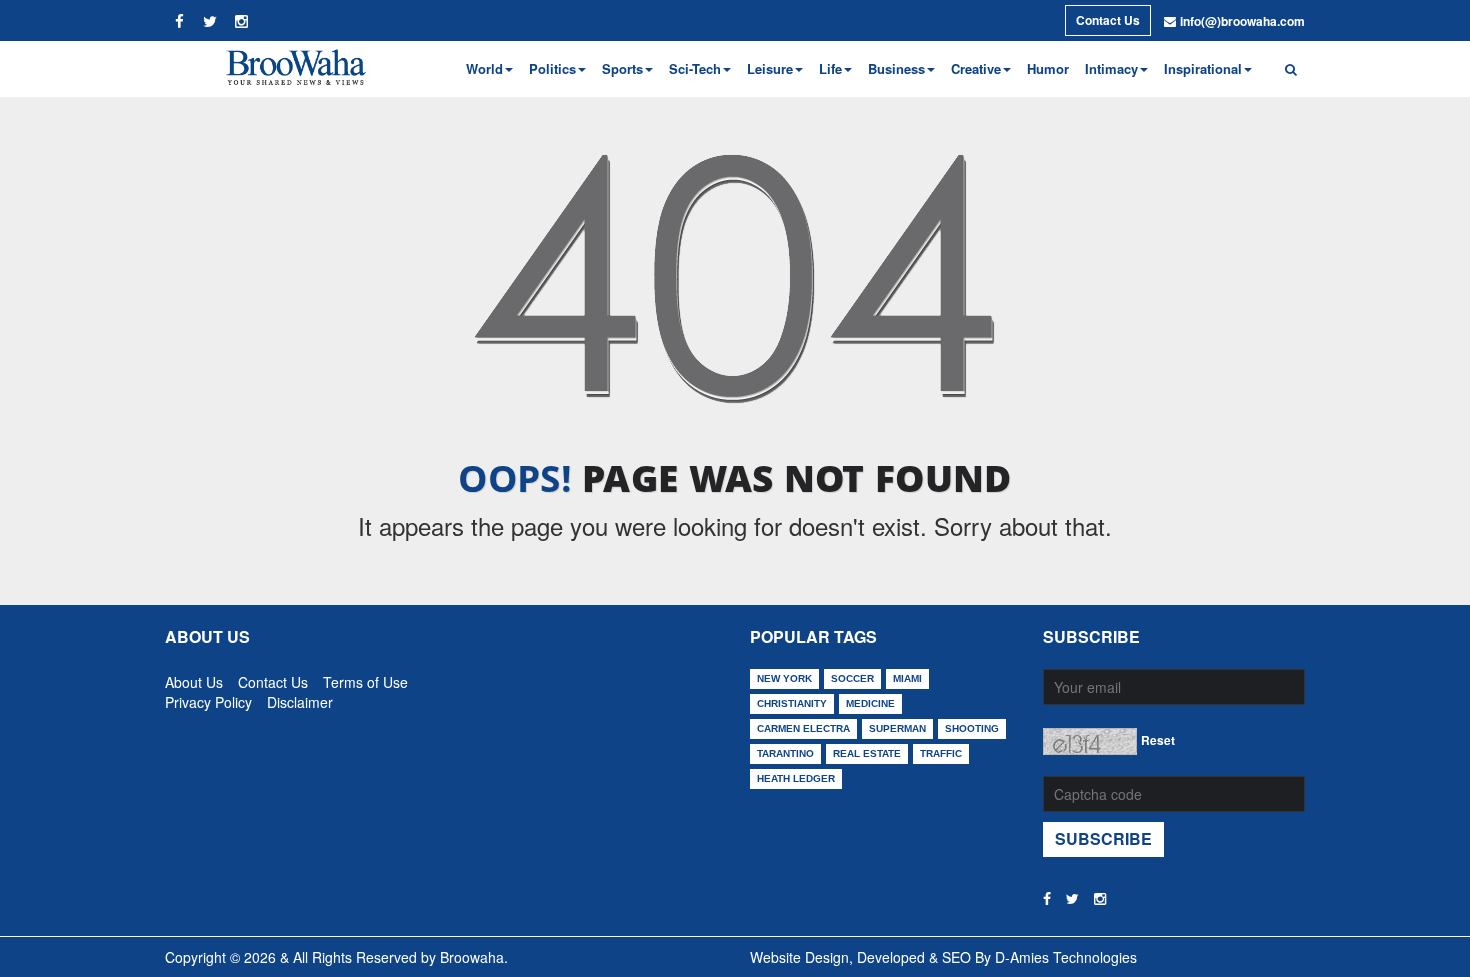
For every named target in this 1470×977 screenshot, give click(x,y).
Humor (1048, 68)
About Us (194, 678)
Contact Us (1108, 20)
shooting (972, 728)
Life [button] (830, 68)
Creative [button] (976, 68)
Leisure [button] (770, 68)
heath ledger (796, 778)
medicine (870, 703)
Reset (1158, 740)
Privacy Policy (208, 698)
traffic (941, 753)
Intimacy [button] (1111, 68)
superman (897, 728)
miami (907, 678)
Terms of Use (365, 678)
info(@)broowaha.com (1242, 21)
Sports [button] (622, 68)
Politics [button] (552, 68)
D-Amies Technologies (1066, 957)
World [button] (484, 68)
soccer (852, 678)
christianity (792, 703)
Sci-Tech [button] (695, 68)
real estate (867, 753)
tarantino (785, 753)
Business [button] (896, 68)
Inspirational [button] (1203, 68)
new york (784, 678)
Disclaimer (300, 698)
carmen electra (803, 728)
